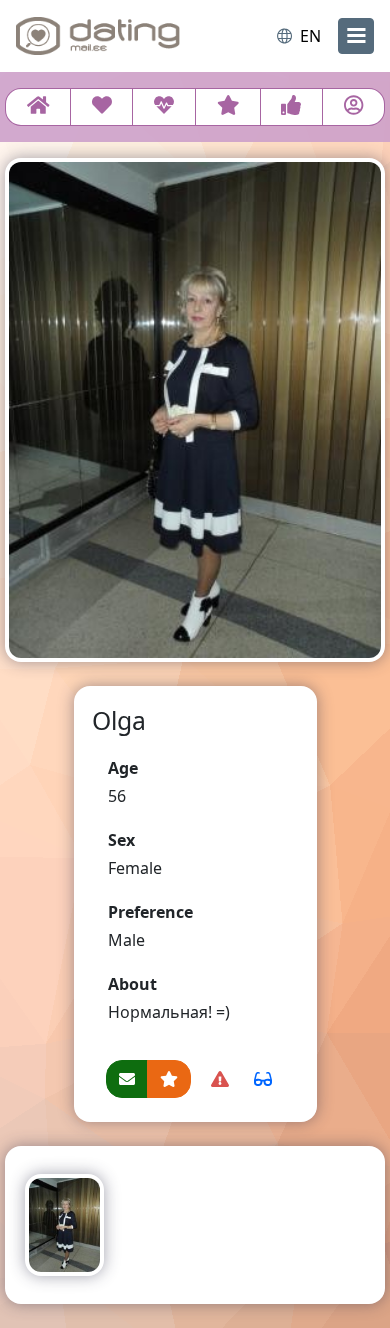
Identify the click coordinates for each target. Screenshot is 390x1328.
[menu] (356, 36)
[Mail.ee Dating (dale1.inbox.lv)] (98, 36)
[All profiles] (38, 107)
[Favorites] (228, 107)
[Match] (101, 107)
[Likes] (291, 107)
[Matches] (163, 107)
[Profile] (353, 107)
